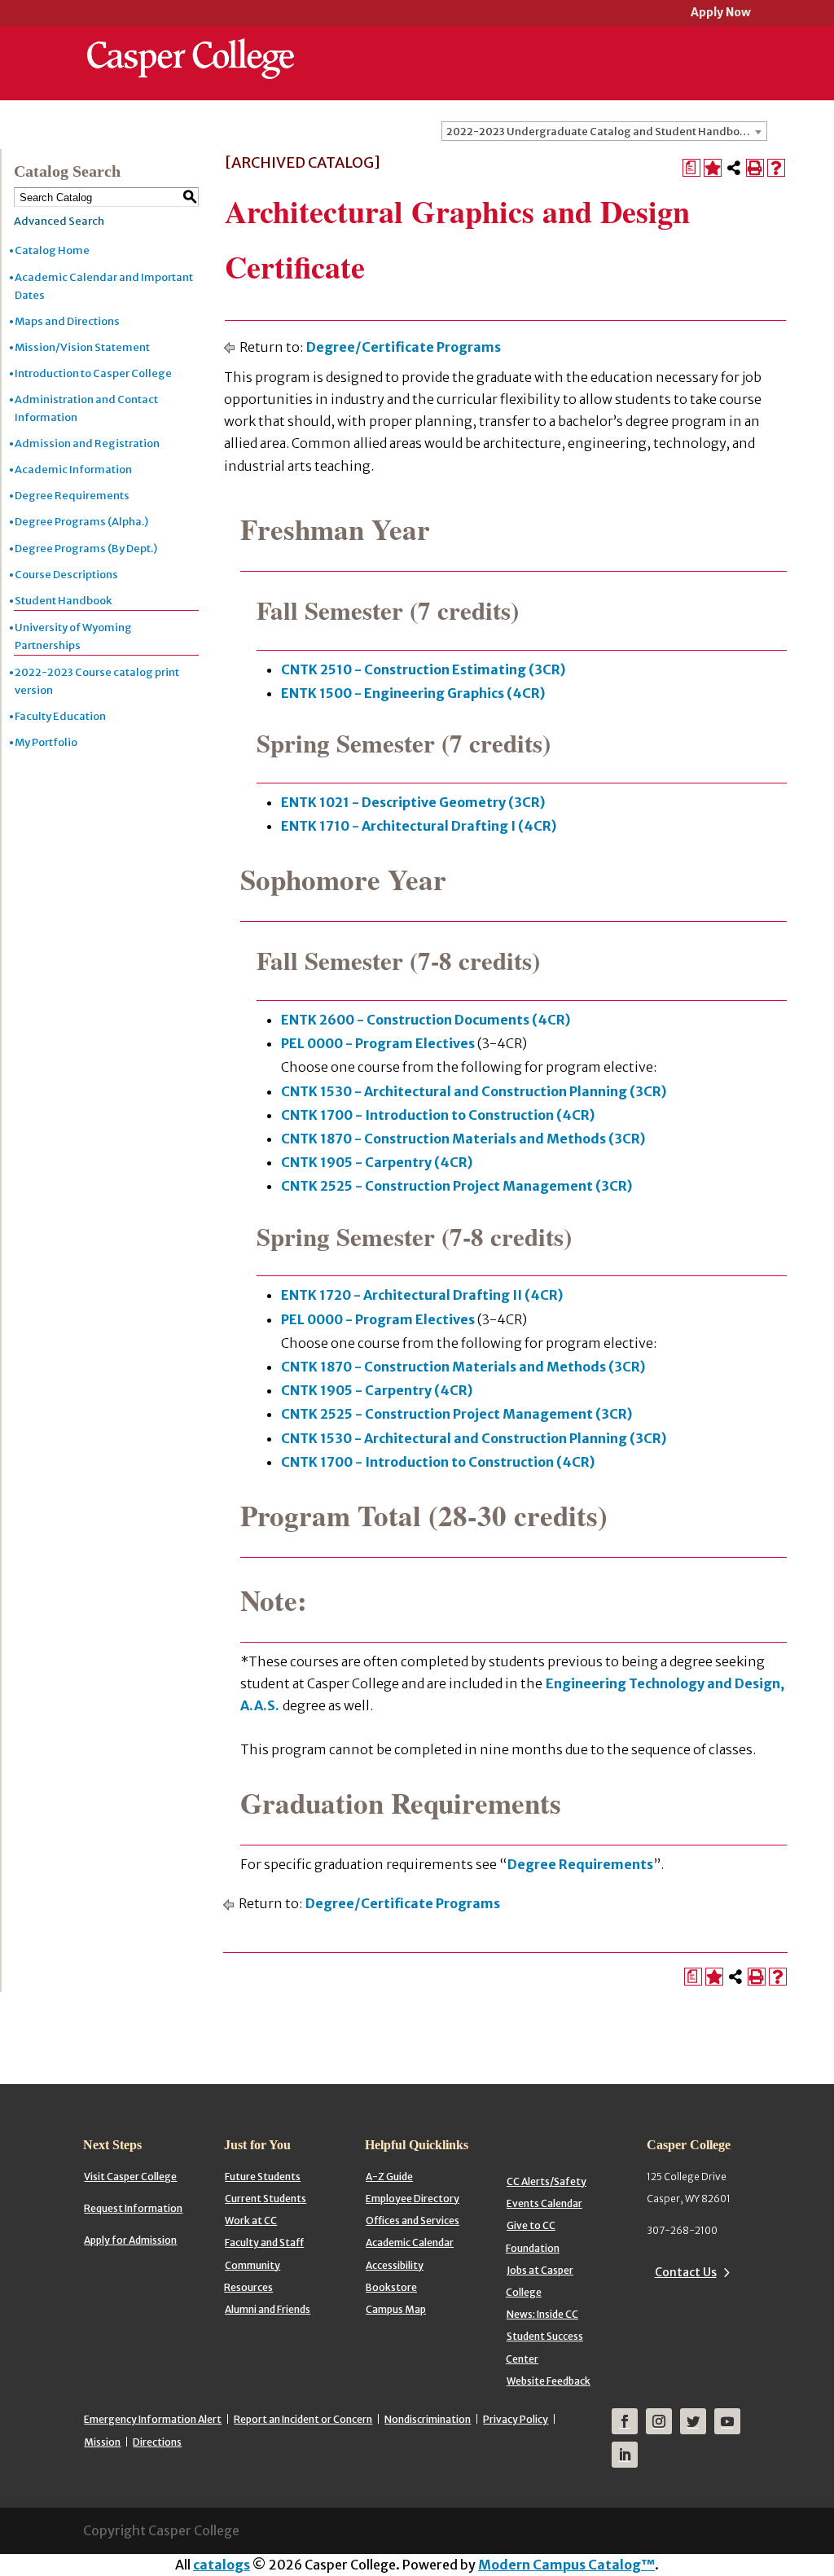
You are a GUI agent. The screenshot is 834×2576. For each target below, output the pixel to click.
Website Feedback (549, 2381)
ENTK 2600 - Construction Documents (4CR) (426, 1020)
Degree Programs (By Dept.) (86, 549)
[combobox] (604, 131)
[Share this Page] (734, 168)
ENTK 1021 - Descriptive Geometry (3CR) (413, 802)
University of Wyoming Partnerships (73, 636)
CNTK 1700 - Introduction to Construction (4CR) (438, 1115)
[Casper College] (191, 44)
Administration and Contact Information (86, 408)
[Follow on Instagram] (659, 2421)
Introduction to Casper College (93, 373)
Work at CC (251, 2221)
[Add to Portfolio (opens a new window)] (713, 168)
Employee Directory (413, 2199)
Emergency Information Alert (153, 2419)
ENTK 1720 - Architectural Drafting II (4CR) (422, 1295)
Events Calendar (544, 2203)
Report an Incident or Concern (303, 2419)
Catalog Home (52, 250)
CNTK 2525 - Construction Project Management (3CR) (457, 1186)
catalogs (222, 2565)
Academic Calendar (410, 2242)
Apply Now (721, 13)
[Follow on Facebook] (625, 2421)
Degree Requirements (72, 496)
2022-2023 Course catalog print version (97, 681)
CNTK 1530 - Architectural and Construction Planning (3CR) (474, 1091)
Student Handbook (63, 601)
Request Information (133, 2208)
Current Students (266, 2199)
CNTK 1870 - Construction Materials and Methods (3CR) (463, 1139)
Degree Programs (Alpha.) (81, 522)
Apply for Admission (130, 2240)
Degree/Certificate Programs (404, 347)
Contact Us (686, 2272)
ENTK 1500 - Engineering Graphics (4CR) (413, 693)
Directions (157, 2442)
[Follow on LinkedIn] (625, 2455)
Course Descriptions (66, 575)
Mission (102, 2442)
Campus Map (396, 2309)
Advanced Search (59, 221)
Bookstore (391, 2287)
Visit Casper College (130, 2177)
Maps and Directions (67, 321)
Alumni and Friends (268, 2309)
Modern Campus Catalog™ (566, 2565)
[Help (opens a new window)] (776, 168)
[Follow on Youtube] (727, 2421)
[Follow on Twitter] (693, 2421)
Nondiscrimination (428, 2419)
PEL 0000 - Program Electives (378, 1043)
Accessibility (395, 2265)
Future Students (263, 2177)
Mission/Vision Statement (82, 347)
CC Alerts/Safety (546, 2181)
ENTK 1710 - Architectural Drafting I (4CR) (419, 826)
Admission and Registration (87, 443)
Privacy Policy (516, 2419)
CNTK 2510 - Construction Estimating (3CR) (423, 669)
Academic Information (73, 470)
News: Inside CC (542, 2314)
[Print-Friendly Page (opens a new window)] (755, 168)
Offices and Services (413, 2221)
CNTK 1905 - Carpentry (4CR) (377, 1162)
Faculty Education (60, 716)
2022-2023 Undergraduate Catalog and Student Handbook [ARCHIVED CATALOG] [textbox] (606, 132)
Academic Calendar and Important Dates (104, 286)
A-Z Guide (389, 2177)
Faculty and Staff (264, 2242)
